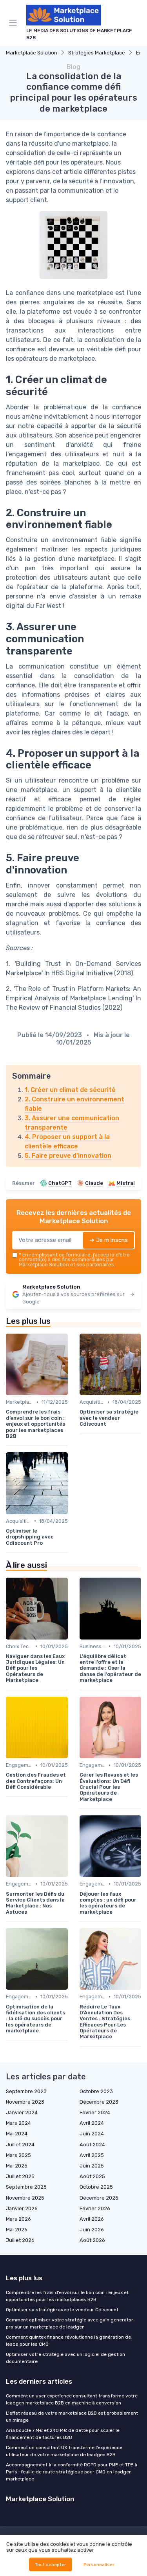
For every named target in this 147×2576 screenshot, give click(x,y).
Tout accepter (51, 2565)
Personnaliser (99, 2565)
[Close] (129, 1260)
